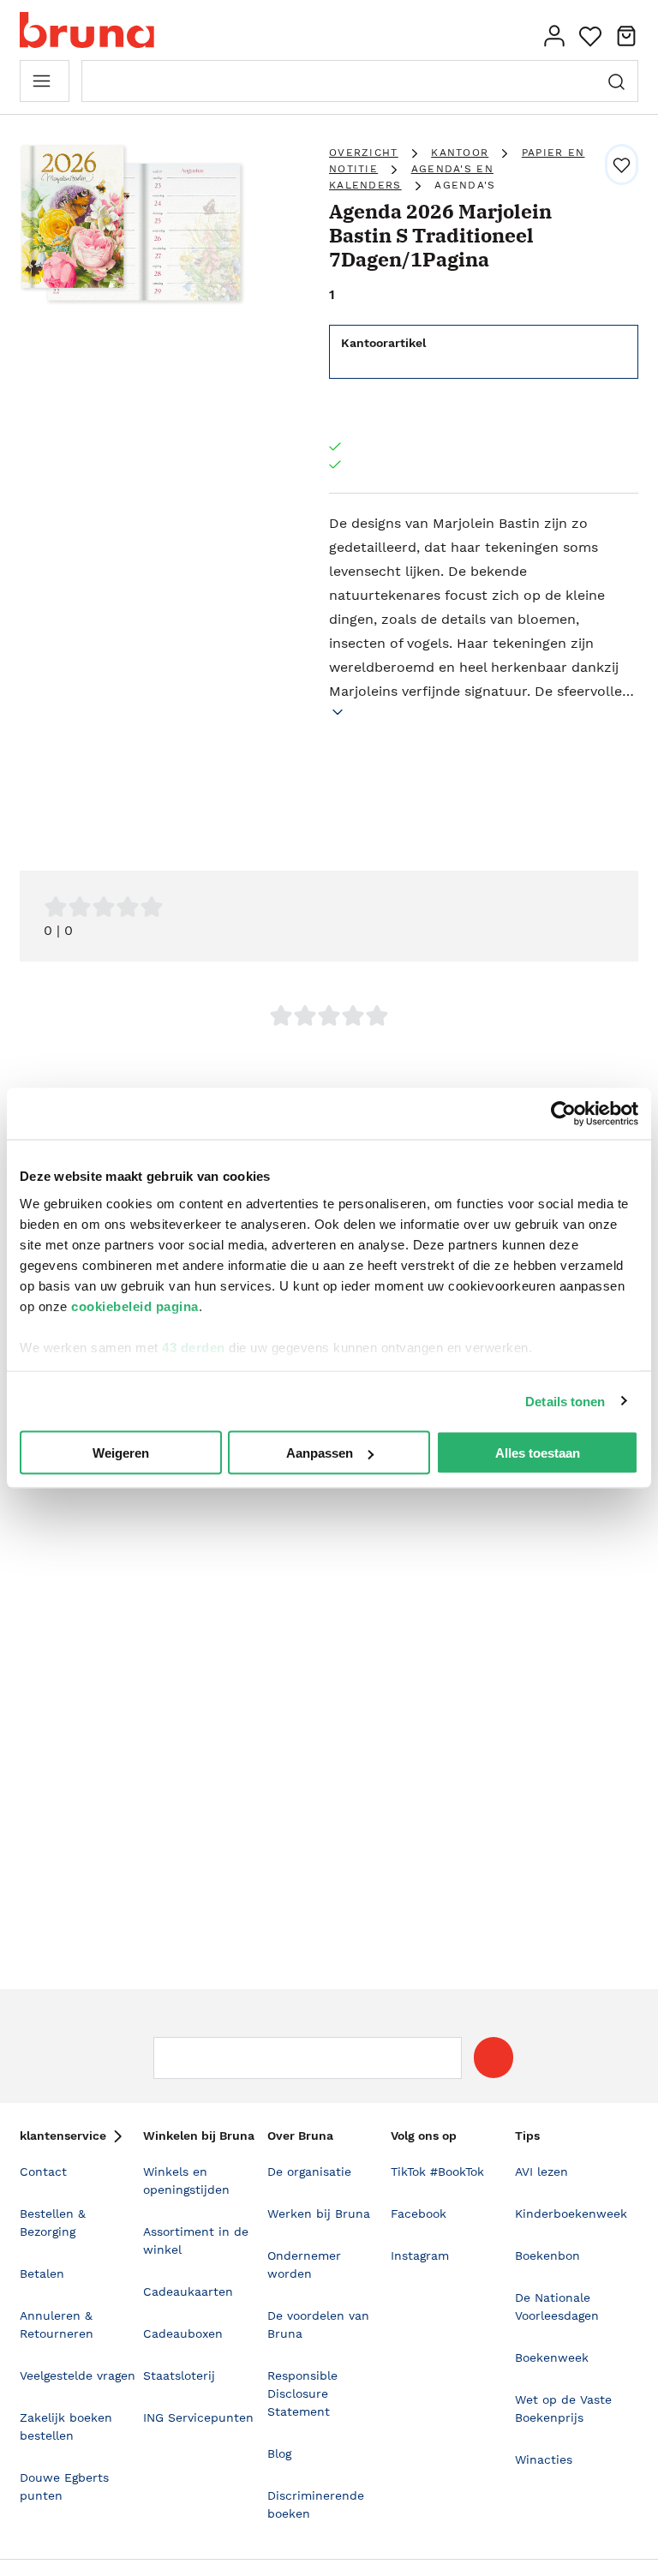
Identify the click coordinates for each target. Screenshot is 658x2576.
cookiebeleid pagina (135, 1306)
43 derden (194, 1347)
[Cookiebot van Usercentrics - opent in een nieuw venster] (563, 1114)
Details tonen (565, 1401)
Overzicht (364, 153)
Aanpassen (320, 1453)
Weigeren (121, 1453)
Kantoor (460, 153)
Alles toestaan (538, 1453)
